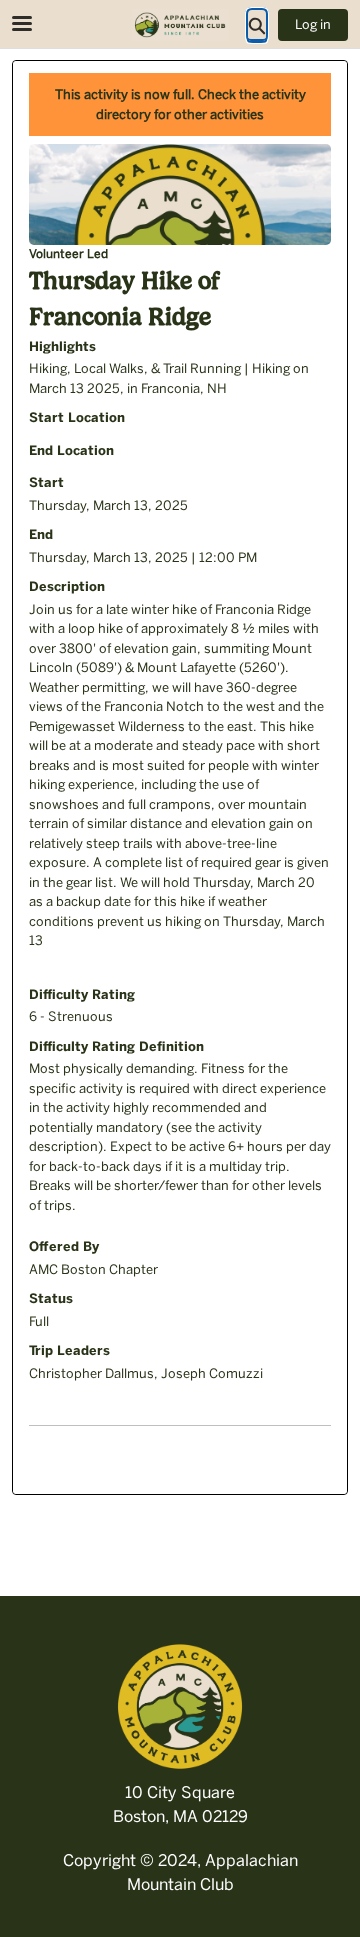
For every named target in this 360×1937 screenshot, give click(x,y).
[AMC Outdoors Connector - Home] (180, 25)
